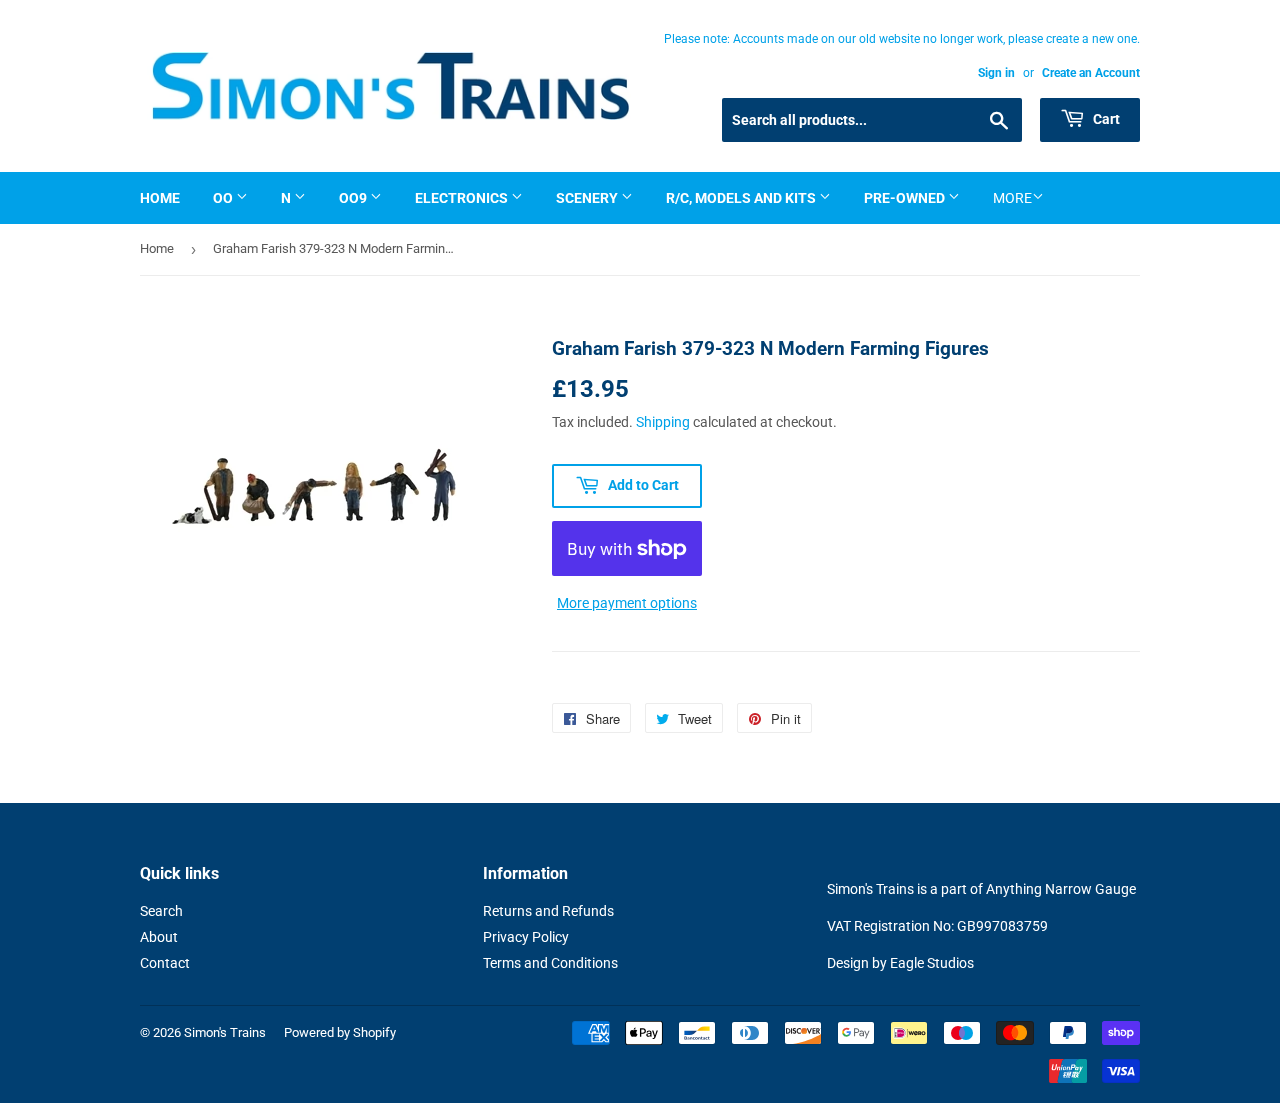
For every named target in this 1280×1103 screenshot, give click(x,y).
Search (161, 911)
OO (224, 198)
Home (160, 198)
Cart (1105, 119)
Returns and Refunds (548, 911)
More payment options (627, 603)
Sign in (996, 73)
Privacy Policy (526, 937)
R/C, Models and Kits (742, 198)
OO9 (354, 198)
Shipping (663, 422)
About (159, 937)
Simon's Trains (225, 1032)
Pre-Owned (906, 198)
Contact (165, 963)
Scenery (588, 198)
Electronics (463, 198)
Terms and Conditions (550, 963)
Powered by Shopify (340, 1032)
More (1012, 198)
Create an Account (1091, 73)
